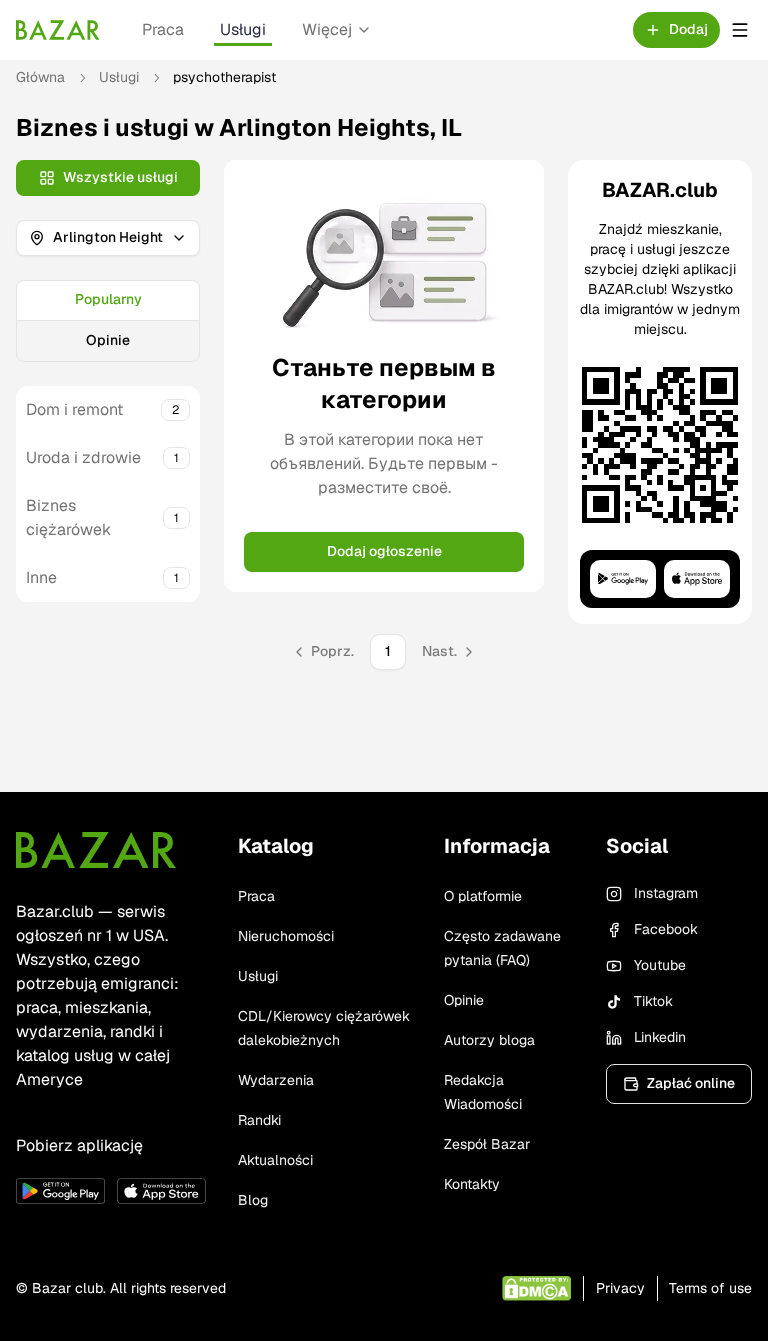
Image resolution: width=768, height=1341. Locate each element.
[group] (108, 321)
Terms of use (710, 1288)
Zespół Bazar (487, 1144)
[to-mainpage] (96, 850)
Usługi (243, 29)
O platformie (483, 896)
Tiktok (653, 1001)
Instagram (666, 893)
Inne (41, 577)
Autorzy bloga (489, 1040)
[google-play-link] (60, 1191)
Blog (253, 1200)
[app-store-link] (161, 1191)
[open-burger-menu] (740, 30)
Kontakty (472, 1184)
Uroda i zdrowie (83, 457)
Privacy (620, 1288)
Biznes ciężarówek (68, 517)
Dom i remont (74, 409)
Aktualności (275, 1160)
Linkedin (660, 1037)
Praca (163, 29)
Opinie (108, 340)
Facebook (666, 929)
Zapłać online (691, 1083)
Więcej (327, 29)
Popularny (108, 299)
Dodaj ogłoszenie (384, 551)
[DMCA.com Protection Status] (536, 1288)
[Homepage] (58, 30)
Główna (40, 77)
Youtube (660, 965)
